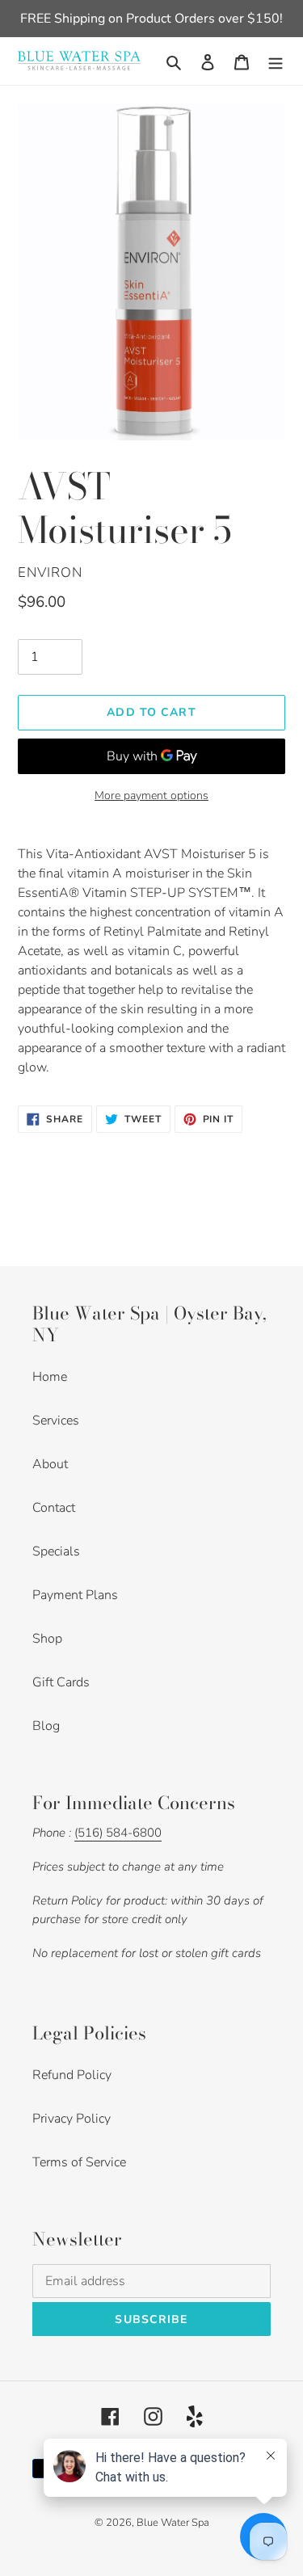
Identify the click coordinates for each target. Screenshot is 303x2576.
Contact (54, 1508)
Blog (46, 1726)
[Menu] (276, 61)
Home (50, 1377)
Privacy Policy (72, 2119)
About (50, 1464)
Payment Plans (75, 1595)
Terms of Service (79, 2162)
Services (56, 1421)
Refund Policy (72, 2075)
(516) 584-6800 (118, 1833)
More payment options (151, 796)
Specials (56, 1551)
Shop (47, 1639)
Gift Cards (61, 1682)
